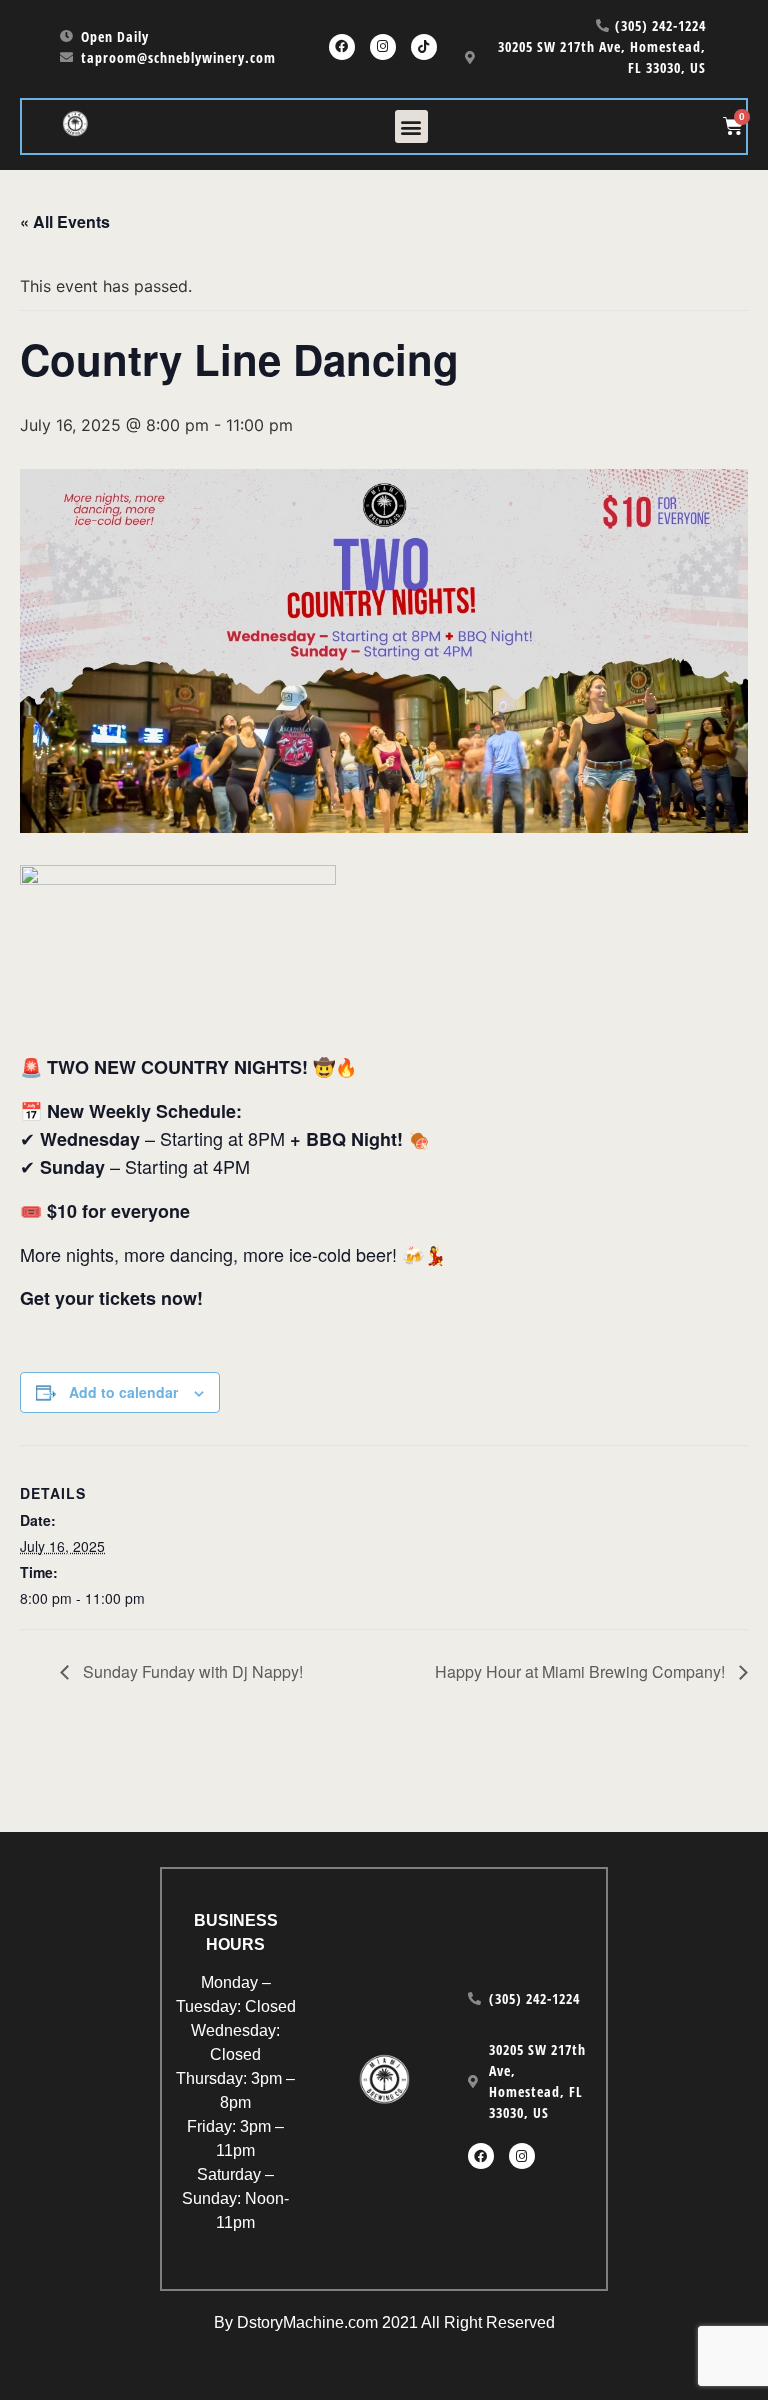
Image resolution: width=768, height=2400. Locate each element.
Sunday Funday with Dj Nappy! (191, 1671)
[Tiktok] (424, 47)
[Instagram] (383, 47)
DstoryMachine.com (307, 2322)
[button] (411, 126)
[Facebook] (342, 47)
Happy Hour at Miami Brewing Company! (582, 1671)
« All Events (65, 221)
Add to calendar (123, 1392)
